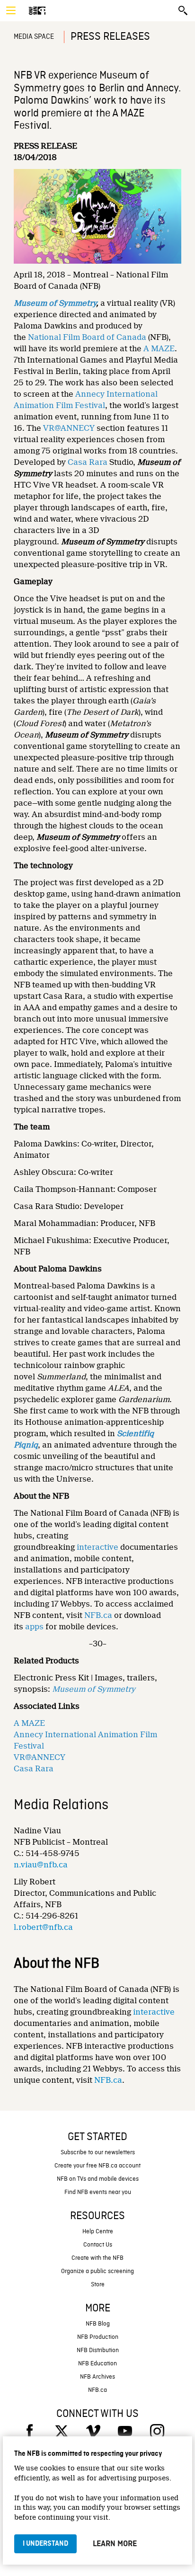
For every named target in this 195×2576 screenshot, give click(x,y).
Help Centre (98, 2232)
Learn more (115, 2544)
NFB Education (97, 2364)
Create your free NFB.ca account (97, 2166)
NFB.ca (98, 1615)
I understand (45, 2544)
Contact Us (98, 2245)
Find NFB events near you (98, 2192)
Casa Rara (88, 462)
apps (34, 1627)
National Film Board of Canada (87, 337)
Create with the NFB (97, 2258)
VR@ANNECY (69, 428)
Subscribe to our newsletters (98, 2153)
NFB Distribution (98, 2350)
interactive (97, 1547)
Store (98, 2285)
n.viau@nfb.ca (41, 1865)
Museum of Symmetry (55, 303)
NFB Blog (98, 2324)
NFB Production (98, 2337)
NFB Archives (97, 2377)
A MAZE (159, 349)
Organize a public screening (97, 2271)
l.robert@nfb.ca (43, 1927)
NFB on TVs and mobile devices (98, 2179)
